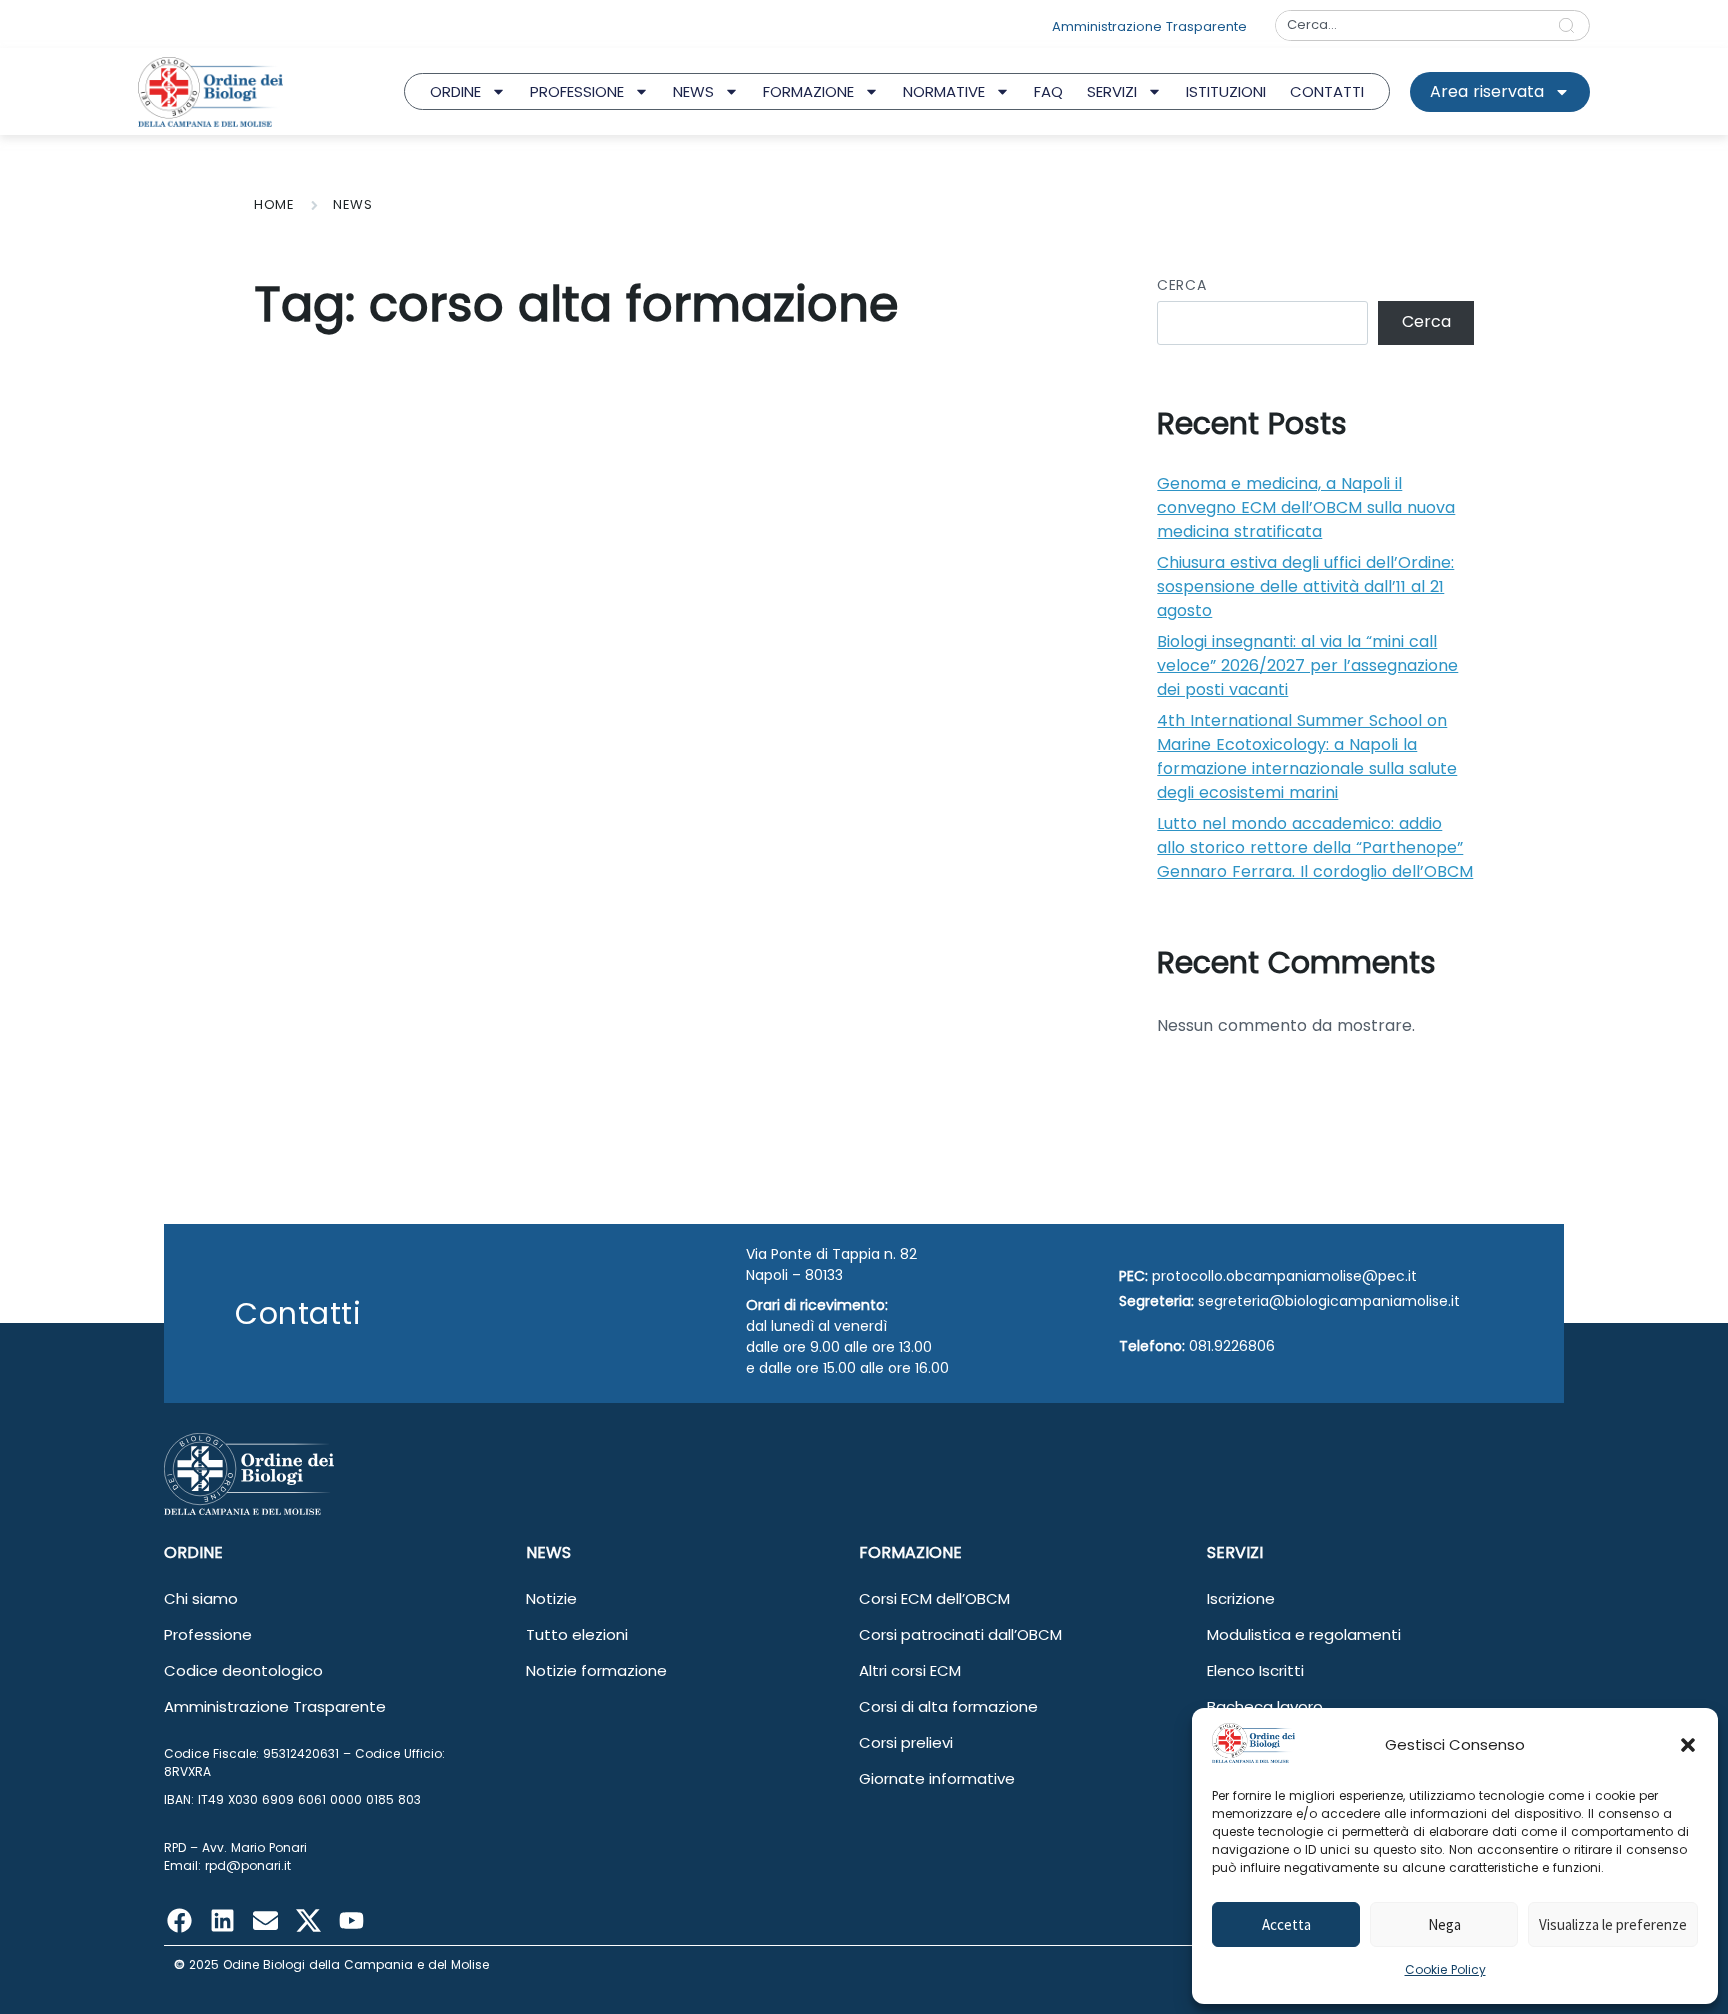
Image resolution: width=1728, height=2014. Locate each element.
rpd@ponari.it (248, 1865)
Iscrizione (1241, 1598)
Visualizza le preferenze (1613, 1924)
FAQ (1048, 91)
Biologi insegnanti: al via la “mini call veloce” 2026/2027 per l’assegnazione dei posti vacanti (1307, 665)
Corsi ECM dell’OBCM (934, 1598)
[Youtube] (351, 1920)
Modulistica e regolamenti (1304, 1634)
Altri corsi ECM (910, 1670)
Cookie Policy (1445, 1969)
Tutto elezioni (577, 1634)
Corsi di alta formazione (948, 1706)
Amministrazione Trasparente (275, 1706)
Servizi (1112, 91)
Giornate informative (937, 1778)
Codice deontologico (243, 1670)
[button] (1688, 1745)
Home (274, 204)
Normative (944, 91)
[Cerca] (1570, 25)
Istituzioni (1226, 91)
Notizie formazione (596, 1670)
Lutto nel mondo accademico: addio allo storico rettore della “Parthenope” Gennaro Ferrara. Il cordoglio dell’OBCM (1315, 847)
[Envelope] (265, 1920)
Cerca (1181, 285)
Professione (577, 91)
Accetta (1286, 1924)
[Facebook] (179, 1920)
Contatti (1327, 91)
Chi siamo (201, 1598)
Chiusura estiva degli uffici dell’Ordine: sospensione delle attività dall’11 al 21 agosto (1305, 586)
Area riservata (1487, 91)
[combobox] (1410, 25)
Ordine (455, 91)
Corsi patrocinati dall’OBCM (960, 1634)
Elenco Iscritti (1255, 1670)
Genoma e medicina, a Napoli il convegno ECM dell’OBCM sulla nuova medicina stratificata (1306, 507)
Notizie (551, 1598)
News (693, 91)
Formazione (808, 91)
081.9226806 (1232, 1346)
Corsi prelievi (906, 1742)
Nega (1444, 1924)
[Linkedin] (222, 1920)
